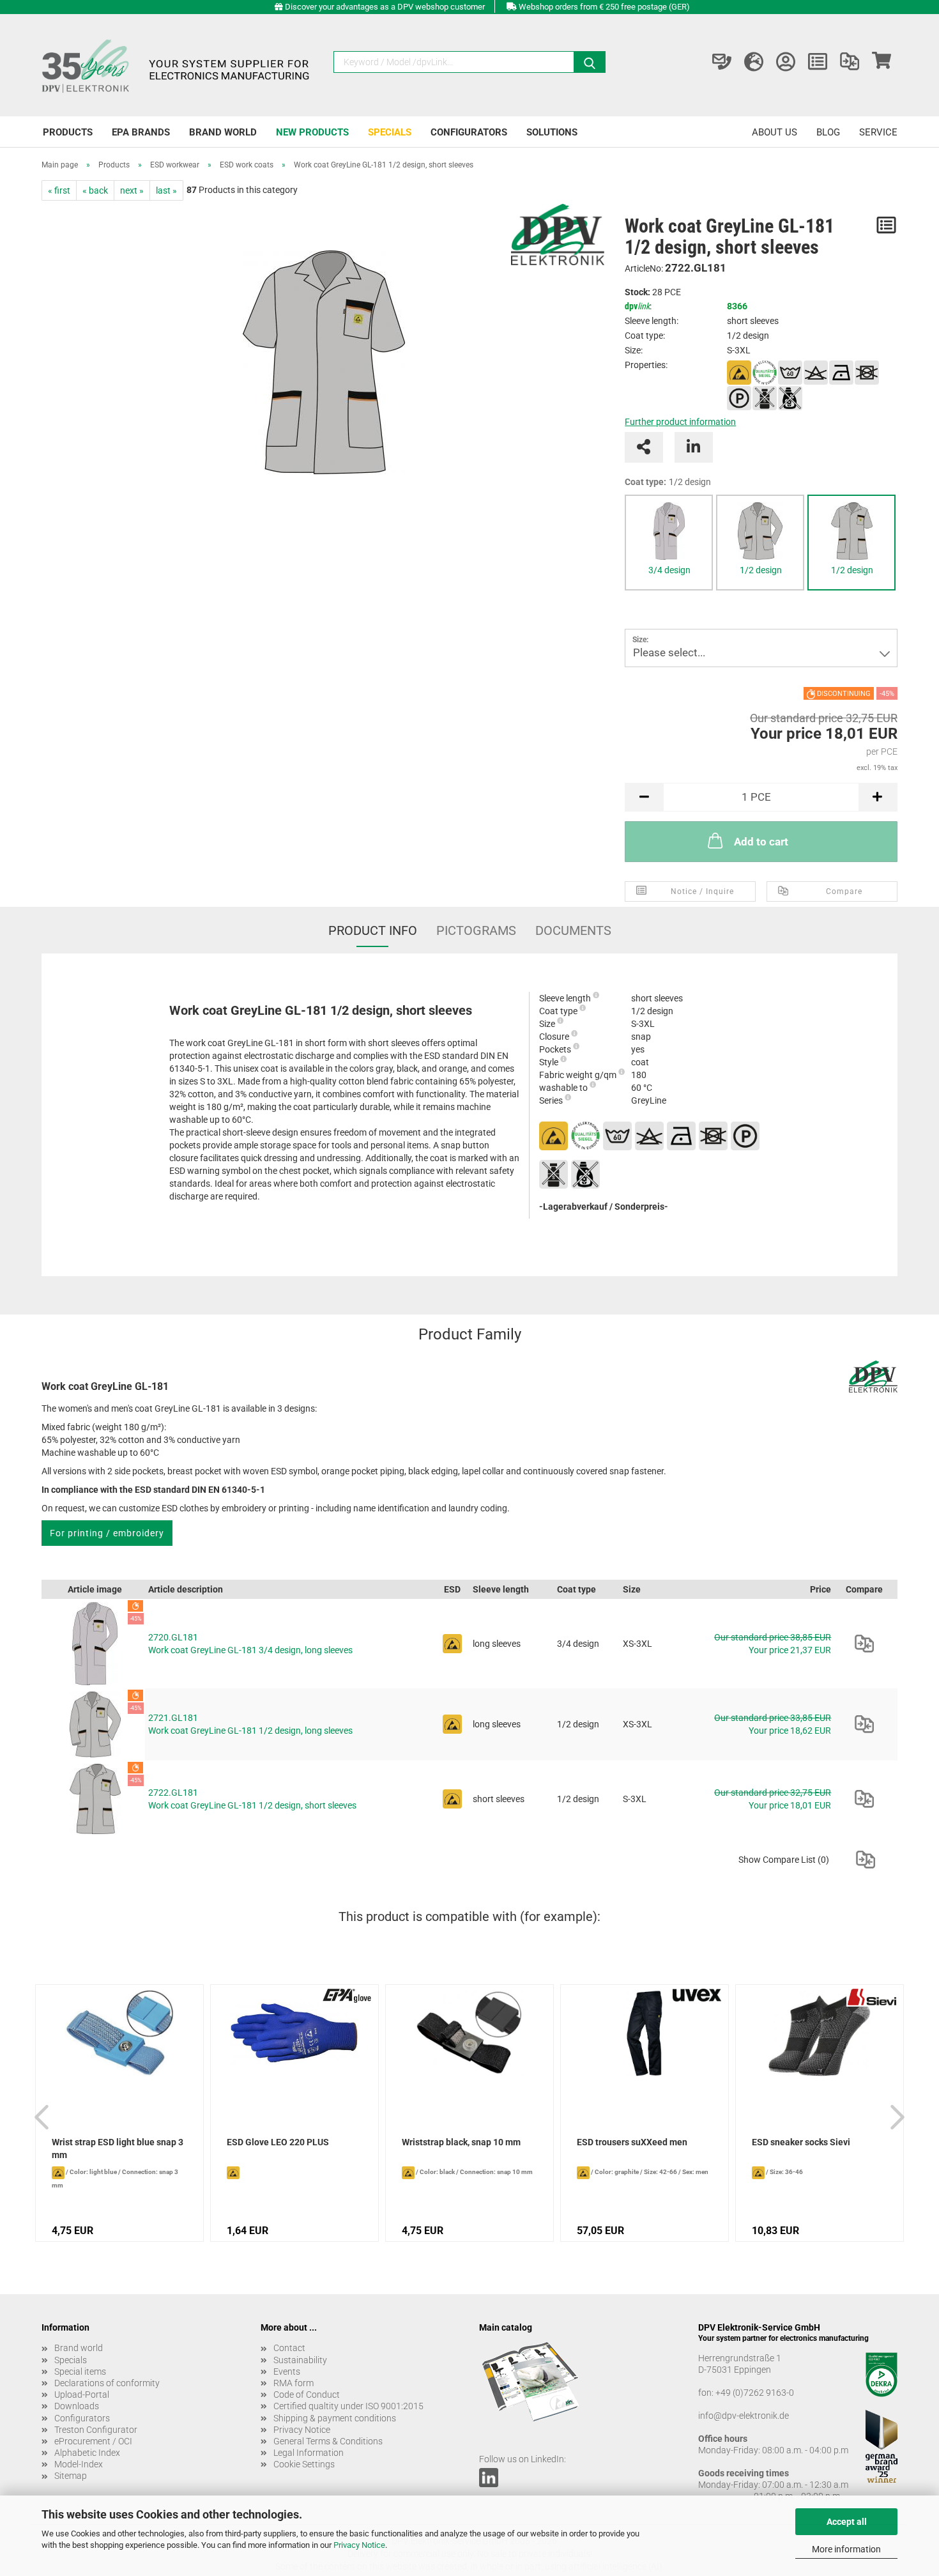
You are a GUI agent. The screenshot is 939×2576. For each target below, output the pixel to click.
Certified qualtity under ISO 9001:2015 (348, 2406)
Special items (80, 2372)
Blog (828, 132)
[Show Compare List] (850, 62)
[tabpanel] (669, 543)
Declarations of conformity (107, 2383)
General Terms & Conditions (328, 2441)
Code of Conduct (307, 2395)
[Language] (754, 62)
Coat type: (668, 482)
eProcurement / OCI (93, 2441)
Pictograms (476, 930)
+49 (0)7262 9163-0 (755, 2393)
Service (878, 132)
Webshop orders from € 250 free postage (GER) (604, 7)
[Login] (786, 62)
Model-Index (79, 2464)
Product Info (373, 930)
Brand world (223, 132)
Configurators (469, 132)
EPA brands (141, 132)
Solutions (552, 132)
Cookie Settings (304, 2464)
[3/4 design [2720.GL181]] (669, 531)
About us (775, 132)
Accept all (847, 2522)
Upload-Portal (82, 2395)
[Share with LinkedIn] (694, 447)
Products (68, 132)
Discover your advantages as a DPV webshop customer (385, 7)
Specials (390, 132)
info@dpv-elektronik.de (744, 2416)
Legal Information (309, 2453)
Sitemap (71, 2476)
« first (59, 190)
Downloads (77, 2406)
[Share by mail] (644, 447)
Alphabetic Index (87, 2453)
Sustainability (300, 2360)
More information (846, 2549)
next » (132, 190)
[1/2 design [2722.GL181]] (851, 531)
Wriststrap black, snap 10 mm (461, 2142)
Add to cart (761, 842)
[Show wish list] (818, 62)
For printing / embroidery (107, 1533)
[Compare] (864, 1644)
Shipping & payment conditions (335, 2418)
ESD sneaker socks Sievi (801, 2142)
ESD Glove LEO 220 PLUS (278, 2142)
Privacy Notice (359, 2545)
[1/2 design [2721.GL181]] (760, 531)
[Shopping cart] (882, 62)
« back (95, 190)
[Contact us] (722, 62)
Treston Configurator (96, 2430)
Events (287, 2372)
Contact (289, 2348)
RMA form (294, 2383)
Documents (573, 930)
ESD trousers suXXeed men (632, 2142)
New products (312, 132)
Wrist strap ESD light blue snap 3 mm (118, 2148)
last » (166, 190)
